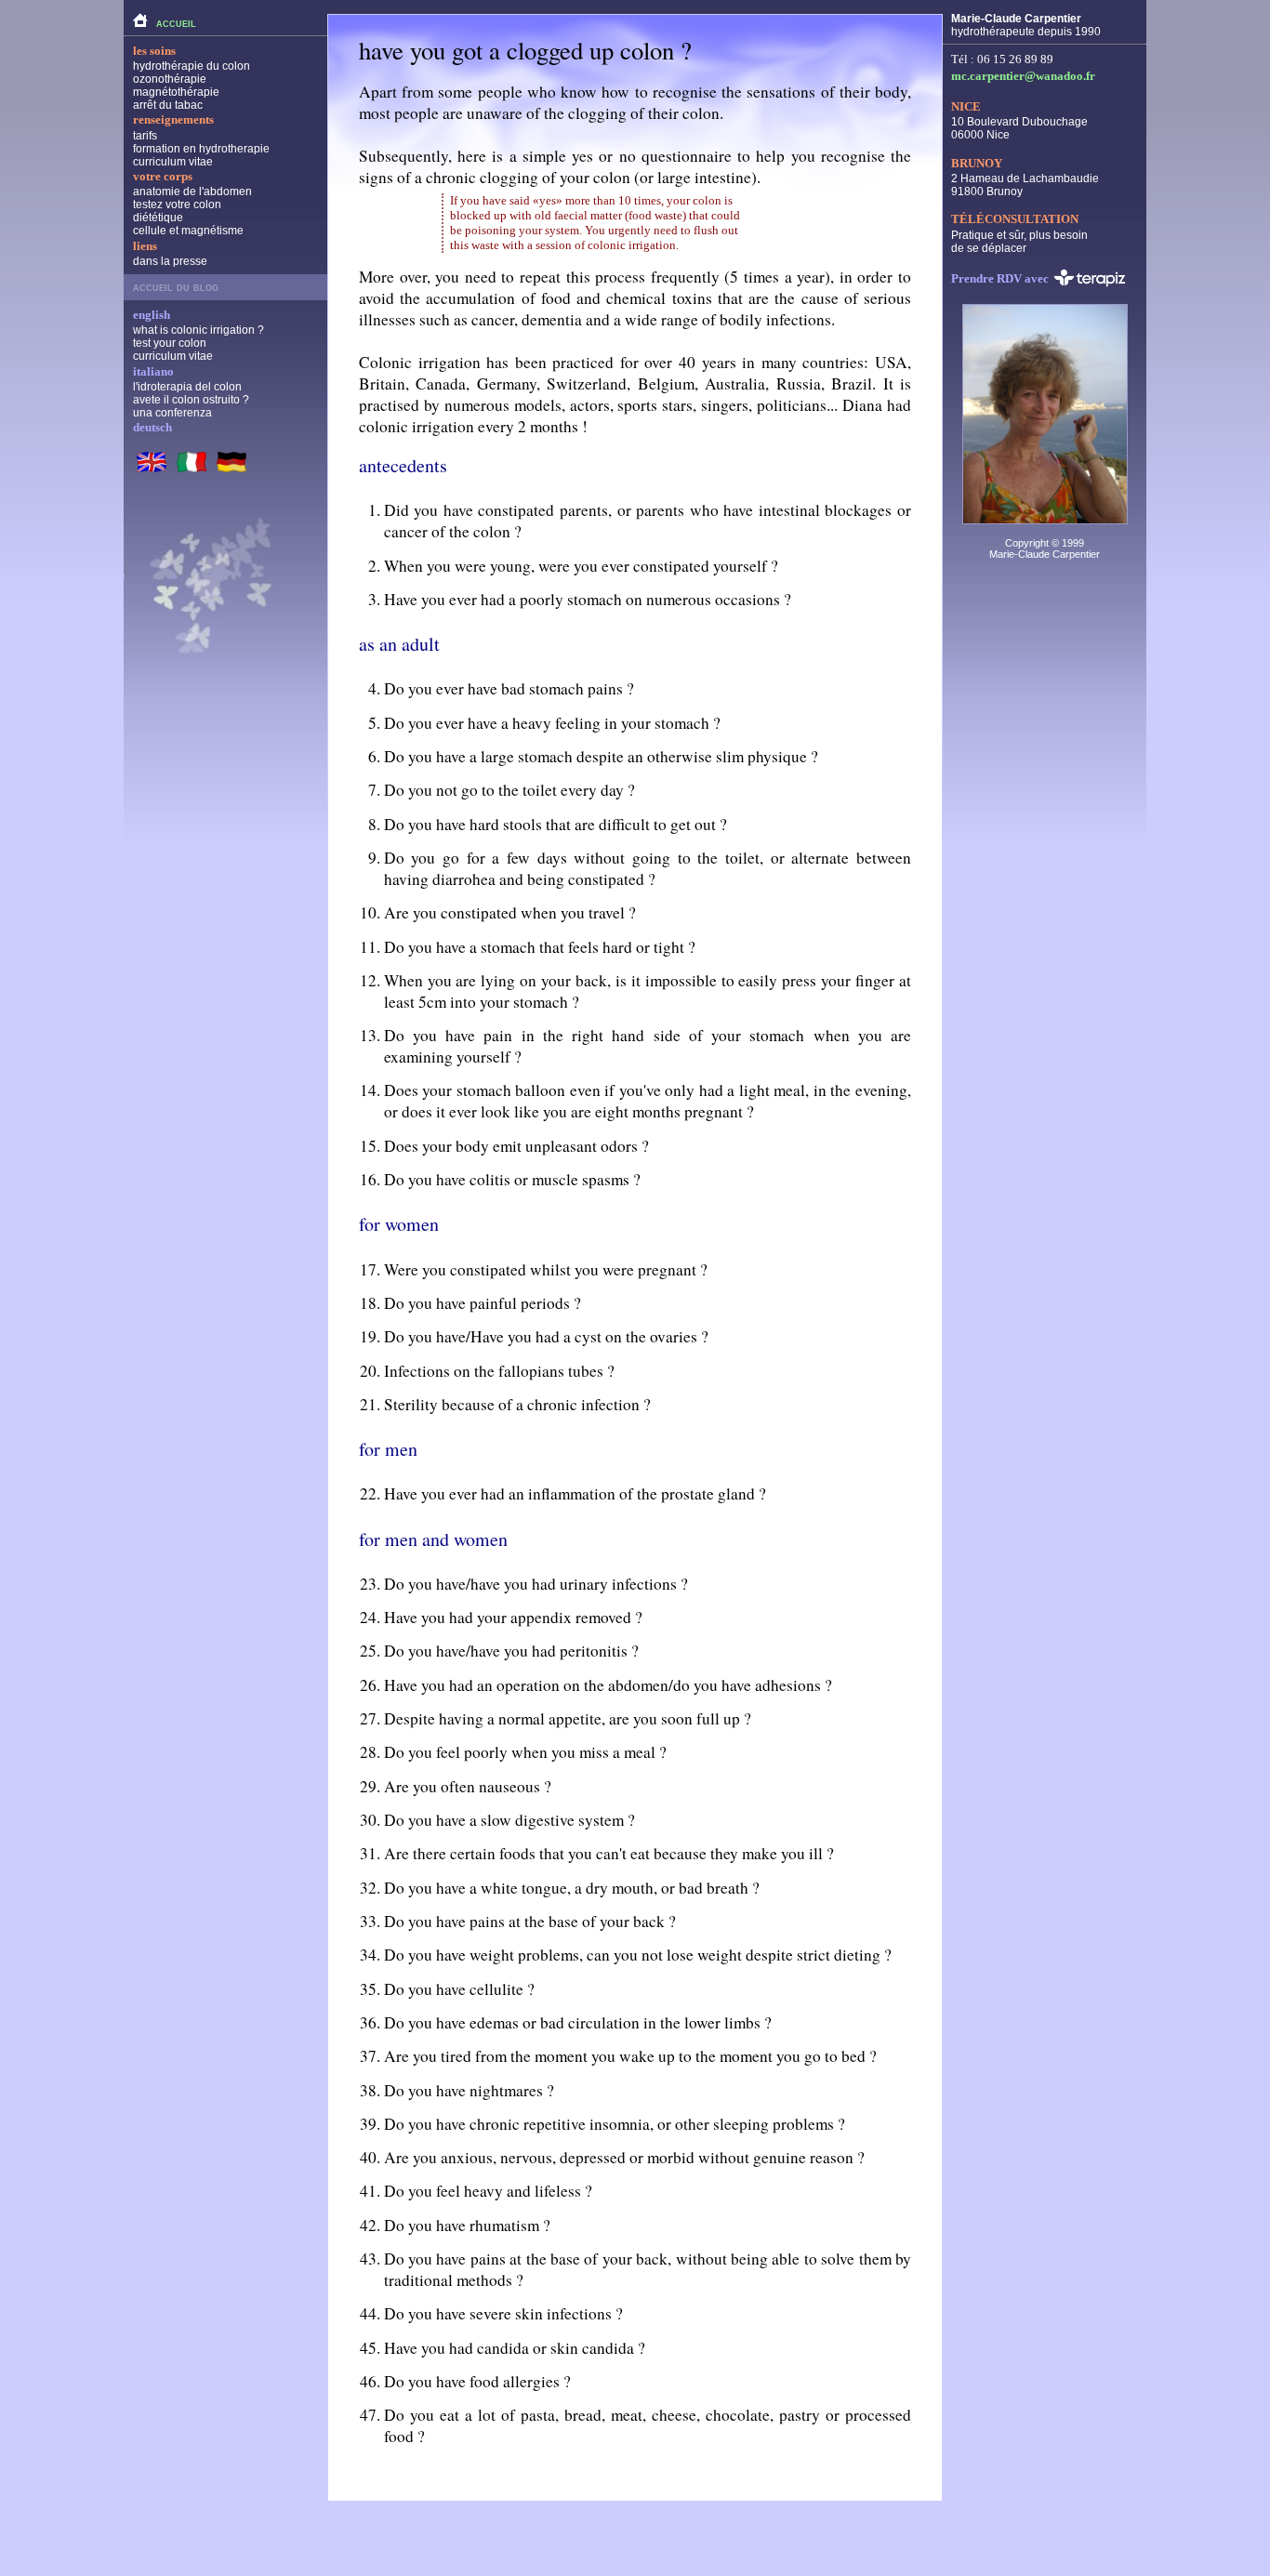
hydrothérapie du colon (192, 66)
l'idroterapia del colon (187, 387)
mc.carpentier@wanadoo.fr (1023, 76)
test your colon (170, 343)
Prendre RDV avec (1000, 277)
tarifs (145, 136)
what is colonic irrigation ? (198, 330)
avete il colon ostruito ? (191, 400)
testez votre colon (177, 205)
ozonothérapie (170, 79)
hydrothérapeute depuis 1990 (1026, 25)
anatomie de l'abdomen (192, 192)
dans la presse (170, 261)
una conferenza (172, 413)
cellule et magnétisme (188, 231)
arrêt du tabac (168, 105)
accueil (176, 23)
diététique (158, 218)
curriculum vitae (173, 162)
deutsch (152, 427)
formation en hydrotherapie (201, 149)
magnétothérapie (176, 92)
